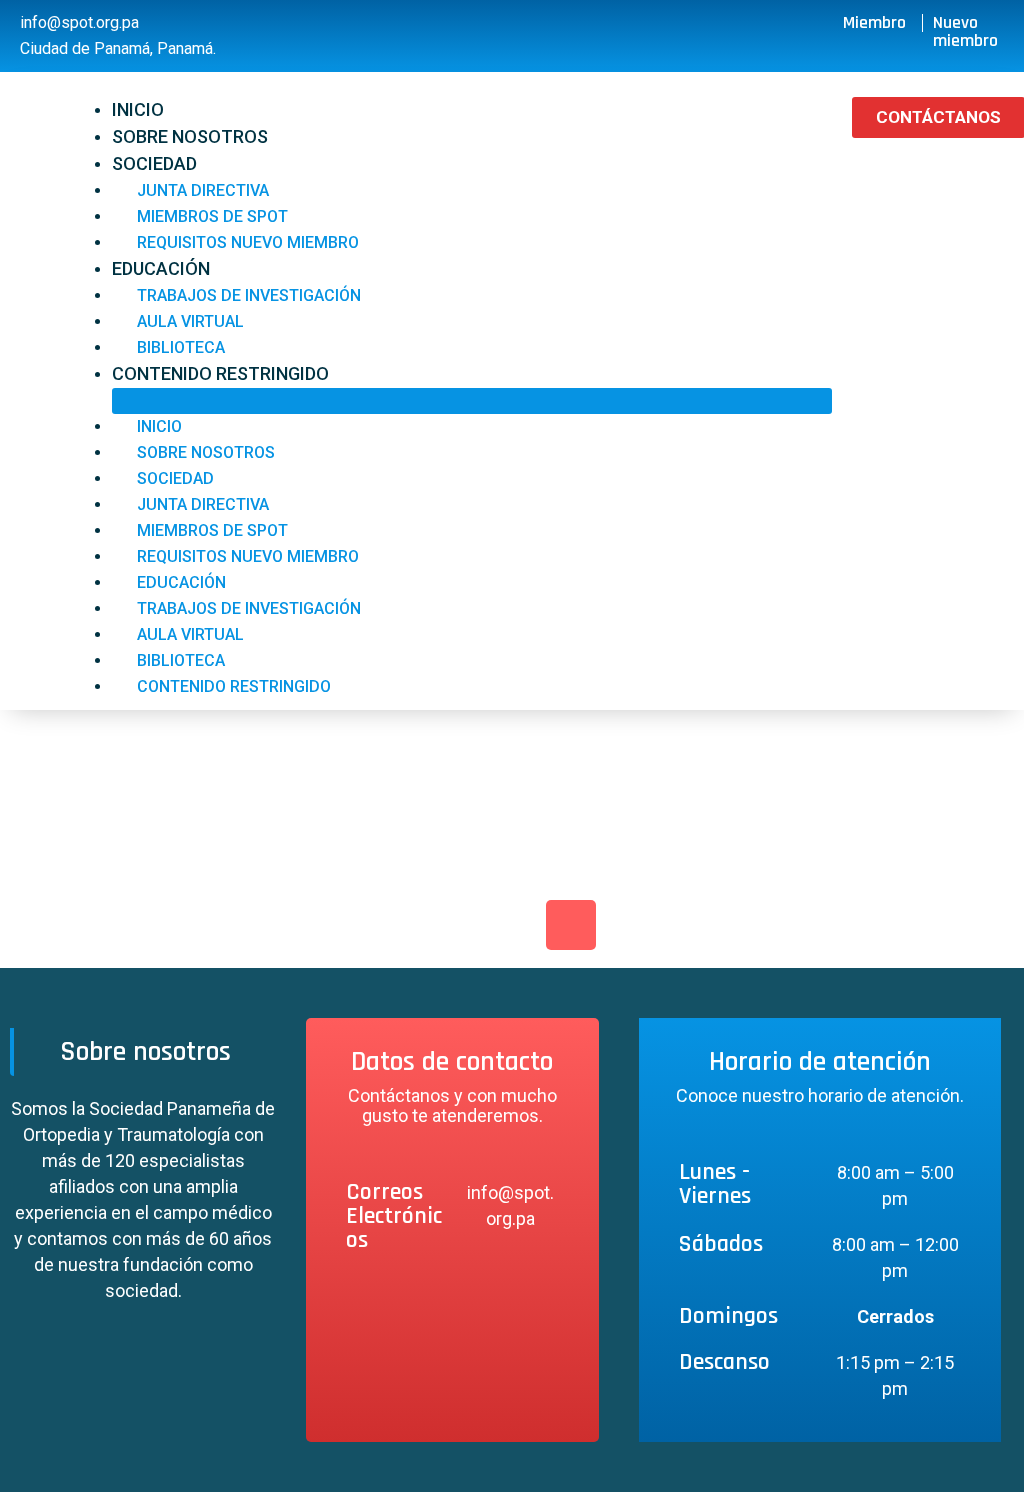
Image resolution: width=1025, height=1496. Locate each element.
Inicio (138, 109)
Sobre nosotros (190, 136)
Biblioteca (181, 347)
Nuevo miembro (965, 31)
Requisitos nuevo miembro (248, 242)
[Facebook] (453, 925)
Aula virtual (190, 321)
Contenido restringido (220, 373)
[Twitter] (512, 925)
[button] (472, 401)
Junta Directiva (203, 190)
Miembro (874, 22)
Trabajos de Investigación (249, 295)
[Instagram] (571, 925)
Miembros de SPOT (212, 216)
